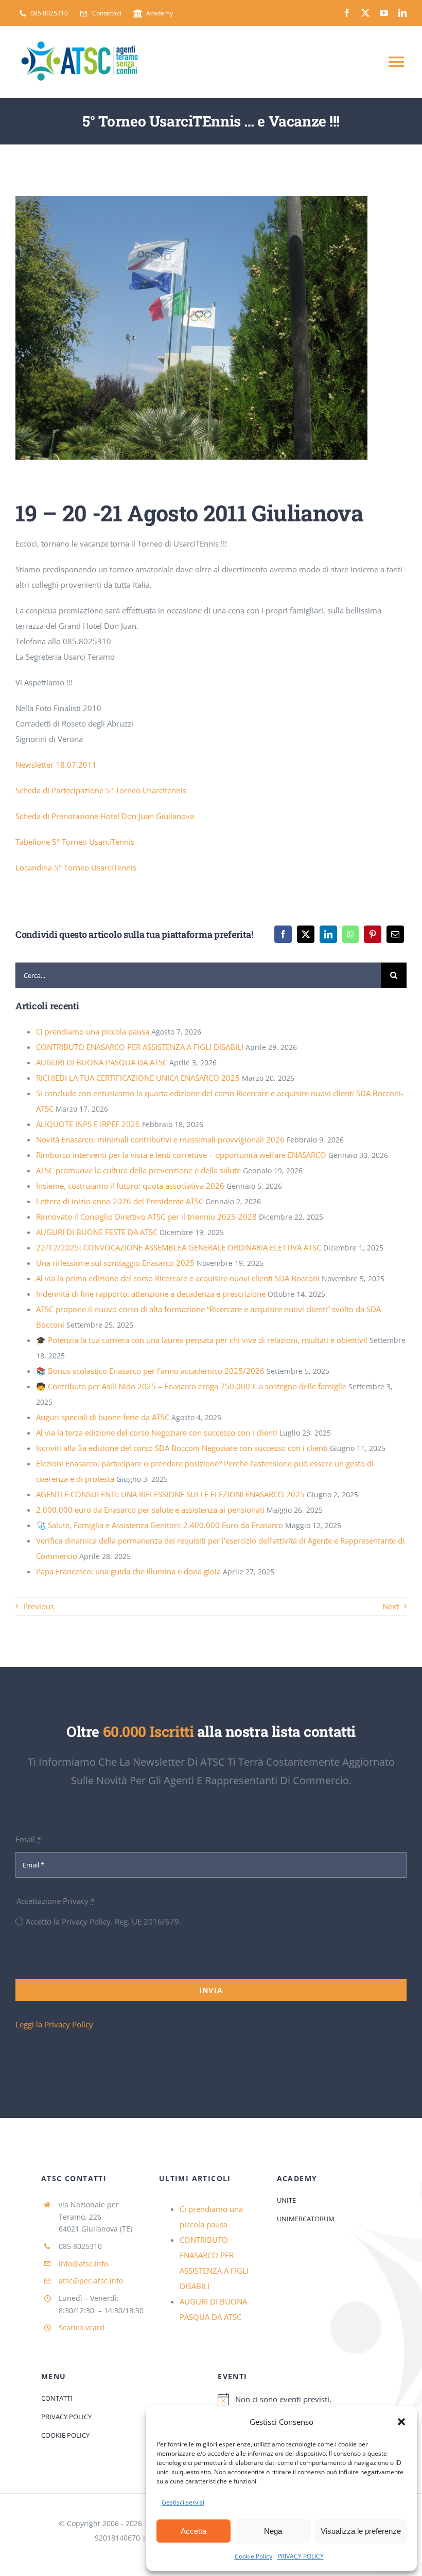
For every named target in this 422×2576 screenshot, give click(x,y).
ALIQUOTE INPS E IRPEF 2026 (88, 1124)
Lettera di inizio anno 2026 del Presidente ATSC (120, 1201)
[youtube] (384, 13)
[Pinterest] (373, 934)
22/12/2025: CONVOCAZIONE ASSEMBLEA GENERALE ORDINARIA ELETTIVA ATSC (179, 1247)
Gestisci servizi (183, 2502)
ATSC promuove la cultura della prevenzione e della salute (138, 1170)
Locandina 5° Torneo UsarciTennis (76, 867)
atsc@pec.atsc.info (91, 2281)
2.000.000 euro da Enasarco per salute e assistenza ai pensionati (150, 1510)
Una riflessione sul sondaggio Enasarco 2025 (115, 1263)
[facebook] (347, 13)
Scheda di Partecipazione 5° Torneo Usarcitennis (101, 790)
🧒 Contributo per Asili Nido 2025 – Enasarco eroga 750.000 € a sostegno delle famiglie (191, 1386)
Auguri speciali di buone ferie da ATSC (103, 1417)
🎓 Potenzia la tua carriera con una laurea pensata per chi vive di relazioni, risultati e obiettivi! (202, 1340)
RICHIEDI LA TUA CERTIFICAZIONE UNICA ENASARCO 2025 (138, 1078)
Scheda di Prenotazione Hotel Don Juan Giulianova (105, 816)
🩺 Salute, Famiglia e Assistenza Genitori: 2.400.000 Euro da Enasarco (160, 1525)
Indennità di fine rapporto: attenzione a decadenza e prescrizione (151, 1294)
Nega (273, 2531)
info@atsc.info (83, 2264)
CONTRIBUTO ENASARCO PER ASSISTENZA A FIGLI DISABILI (140, 1047)
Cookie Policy (253, 2556)
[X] (306, 934)
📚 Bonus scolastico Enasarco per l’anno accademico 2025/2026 (150, 1371)
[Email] (395, 934)
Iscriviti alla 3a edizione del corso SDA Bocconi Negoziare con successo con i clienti (182, 1448)
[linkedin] (402, 13)
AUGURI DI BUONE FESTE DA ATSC (97, 1232)
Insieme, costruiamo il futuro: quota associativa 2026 (130, 1186)
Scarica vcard (82, 2327)
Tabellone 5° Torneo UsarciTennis (75, 842)
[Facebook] (283, 934)
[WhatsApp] (350, 934)
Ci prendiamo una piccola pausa (93, 1031)
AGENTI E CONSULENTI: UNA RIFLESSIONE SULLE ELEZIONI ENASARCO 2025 (170, 1494)
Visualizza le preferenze (361, 2531)
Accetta (194, 2531)
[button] (401, 2422)
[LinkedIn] (328, 934)
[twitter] (365, 13)
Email (28, 1839)
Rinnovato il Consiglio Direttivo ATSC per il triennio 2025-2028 (146, 1217)
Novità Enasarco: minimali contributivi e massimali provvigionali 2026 (160, 1139)
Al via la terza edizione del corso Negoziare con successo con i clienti (157, 1432)
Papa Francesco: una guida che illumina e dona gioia (128, 1571)
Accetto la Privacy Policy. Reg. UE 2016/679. (103, 1921)
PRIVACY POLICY (301, 2556)
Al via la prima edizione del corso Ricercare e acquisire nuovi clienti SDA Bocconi (178, 1278)
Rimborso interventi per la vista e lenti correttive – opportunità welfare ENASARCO (181, 1155)
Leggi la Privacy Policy (54, 2024)
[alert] (299, 2399)
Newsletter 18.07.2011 (56, 765)
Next (391, 1606)
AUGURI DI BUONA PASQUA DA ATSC (102, 1062)
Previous (39, 1606)
